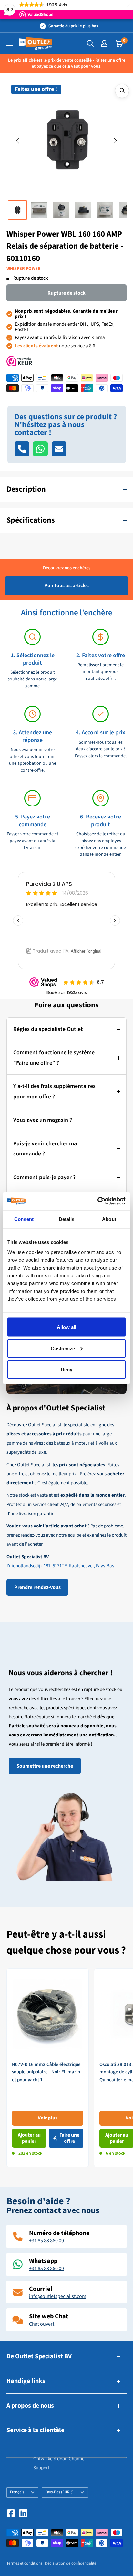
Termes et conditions (24, 2563)
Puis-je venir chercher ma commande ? (45, 1149)
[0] (119, 43)
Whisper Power (24, 269)
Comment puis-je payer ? (44, 1177)
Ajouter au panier (29, 2138)
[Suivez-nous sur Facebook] (11, 2513)
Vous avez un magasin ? (43, 1120)
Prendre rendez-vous (37, 1587)
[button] (18, 141)
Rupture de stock (66, 293)
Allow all (66, 1327)
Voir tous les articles (67, 586)
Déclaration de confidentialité (71, 2563)
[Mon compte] (104, 43)
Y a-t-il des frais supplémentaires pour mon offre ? (54, 1091)
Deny (66, 1369)
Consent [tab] (24, 1219)
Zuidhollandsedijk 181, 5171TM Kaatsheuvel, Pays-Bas (60, 1566)
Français (17, 2492)
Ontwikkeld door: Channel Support (59, 2463)
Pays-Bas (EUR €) (59, 2492)
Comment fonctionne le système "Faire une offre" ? (54, 1058)
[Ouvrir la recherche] (90, 43)
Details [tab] (67, 1219)
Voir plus (48, 2118)
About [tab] (109, 1219)
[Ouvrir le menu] (10, 43)
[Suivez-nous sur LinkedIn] (23, 2513)
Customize (63, 1348)
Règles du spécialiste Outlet (48, 1029)
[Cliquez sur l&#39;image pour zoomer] (122, 91)
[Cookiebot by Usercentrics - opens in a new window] (97, 1201)
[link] (48, 2068)
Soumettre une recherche (45, 1766)
